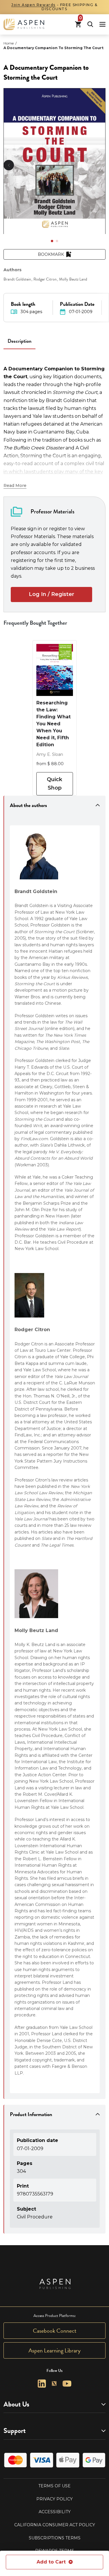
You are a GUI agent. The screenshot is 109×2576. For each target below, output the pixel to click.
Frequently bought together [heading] (35, 623)
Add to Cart (51, 2562)
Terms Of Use (54, 2486)
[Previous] (9, 165)
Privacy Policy (54, 2499)
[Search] (90, 24)
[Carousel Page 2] (57, 241)
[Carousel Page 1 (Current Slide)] (52, 241)
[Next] (100, 165)
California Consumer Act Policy (55, 2525)
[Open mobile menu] (102, 24)
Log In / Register (51, 594)
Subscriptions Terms (55, 2538)
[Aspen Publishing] (24, 24)
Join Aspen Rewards (33, 5)
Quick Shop (54, 784)
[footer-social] (42, 2384)
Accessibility (55, 2512)
